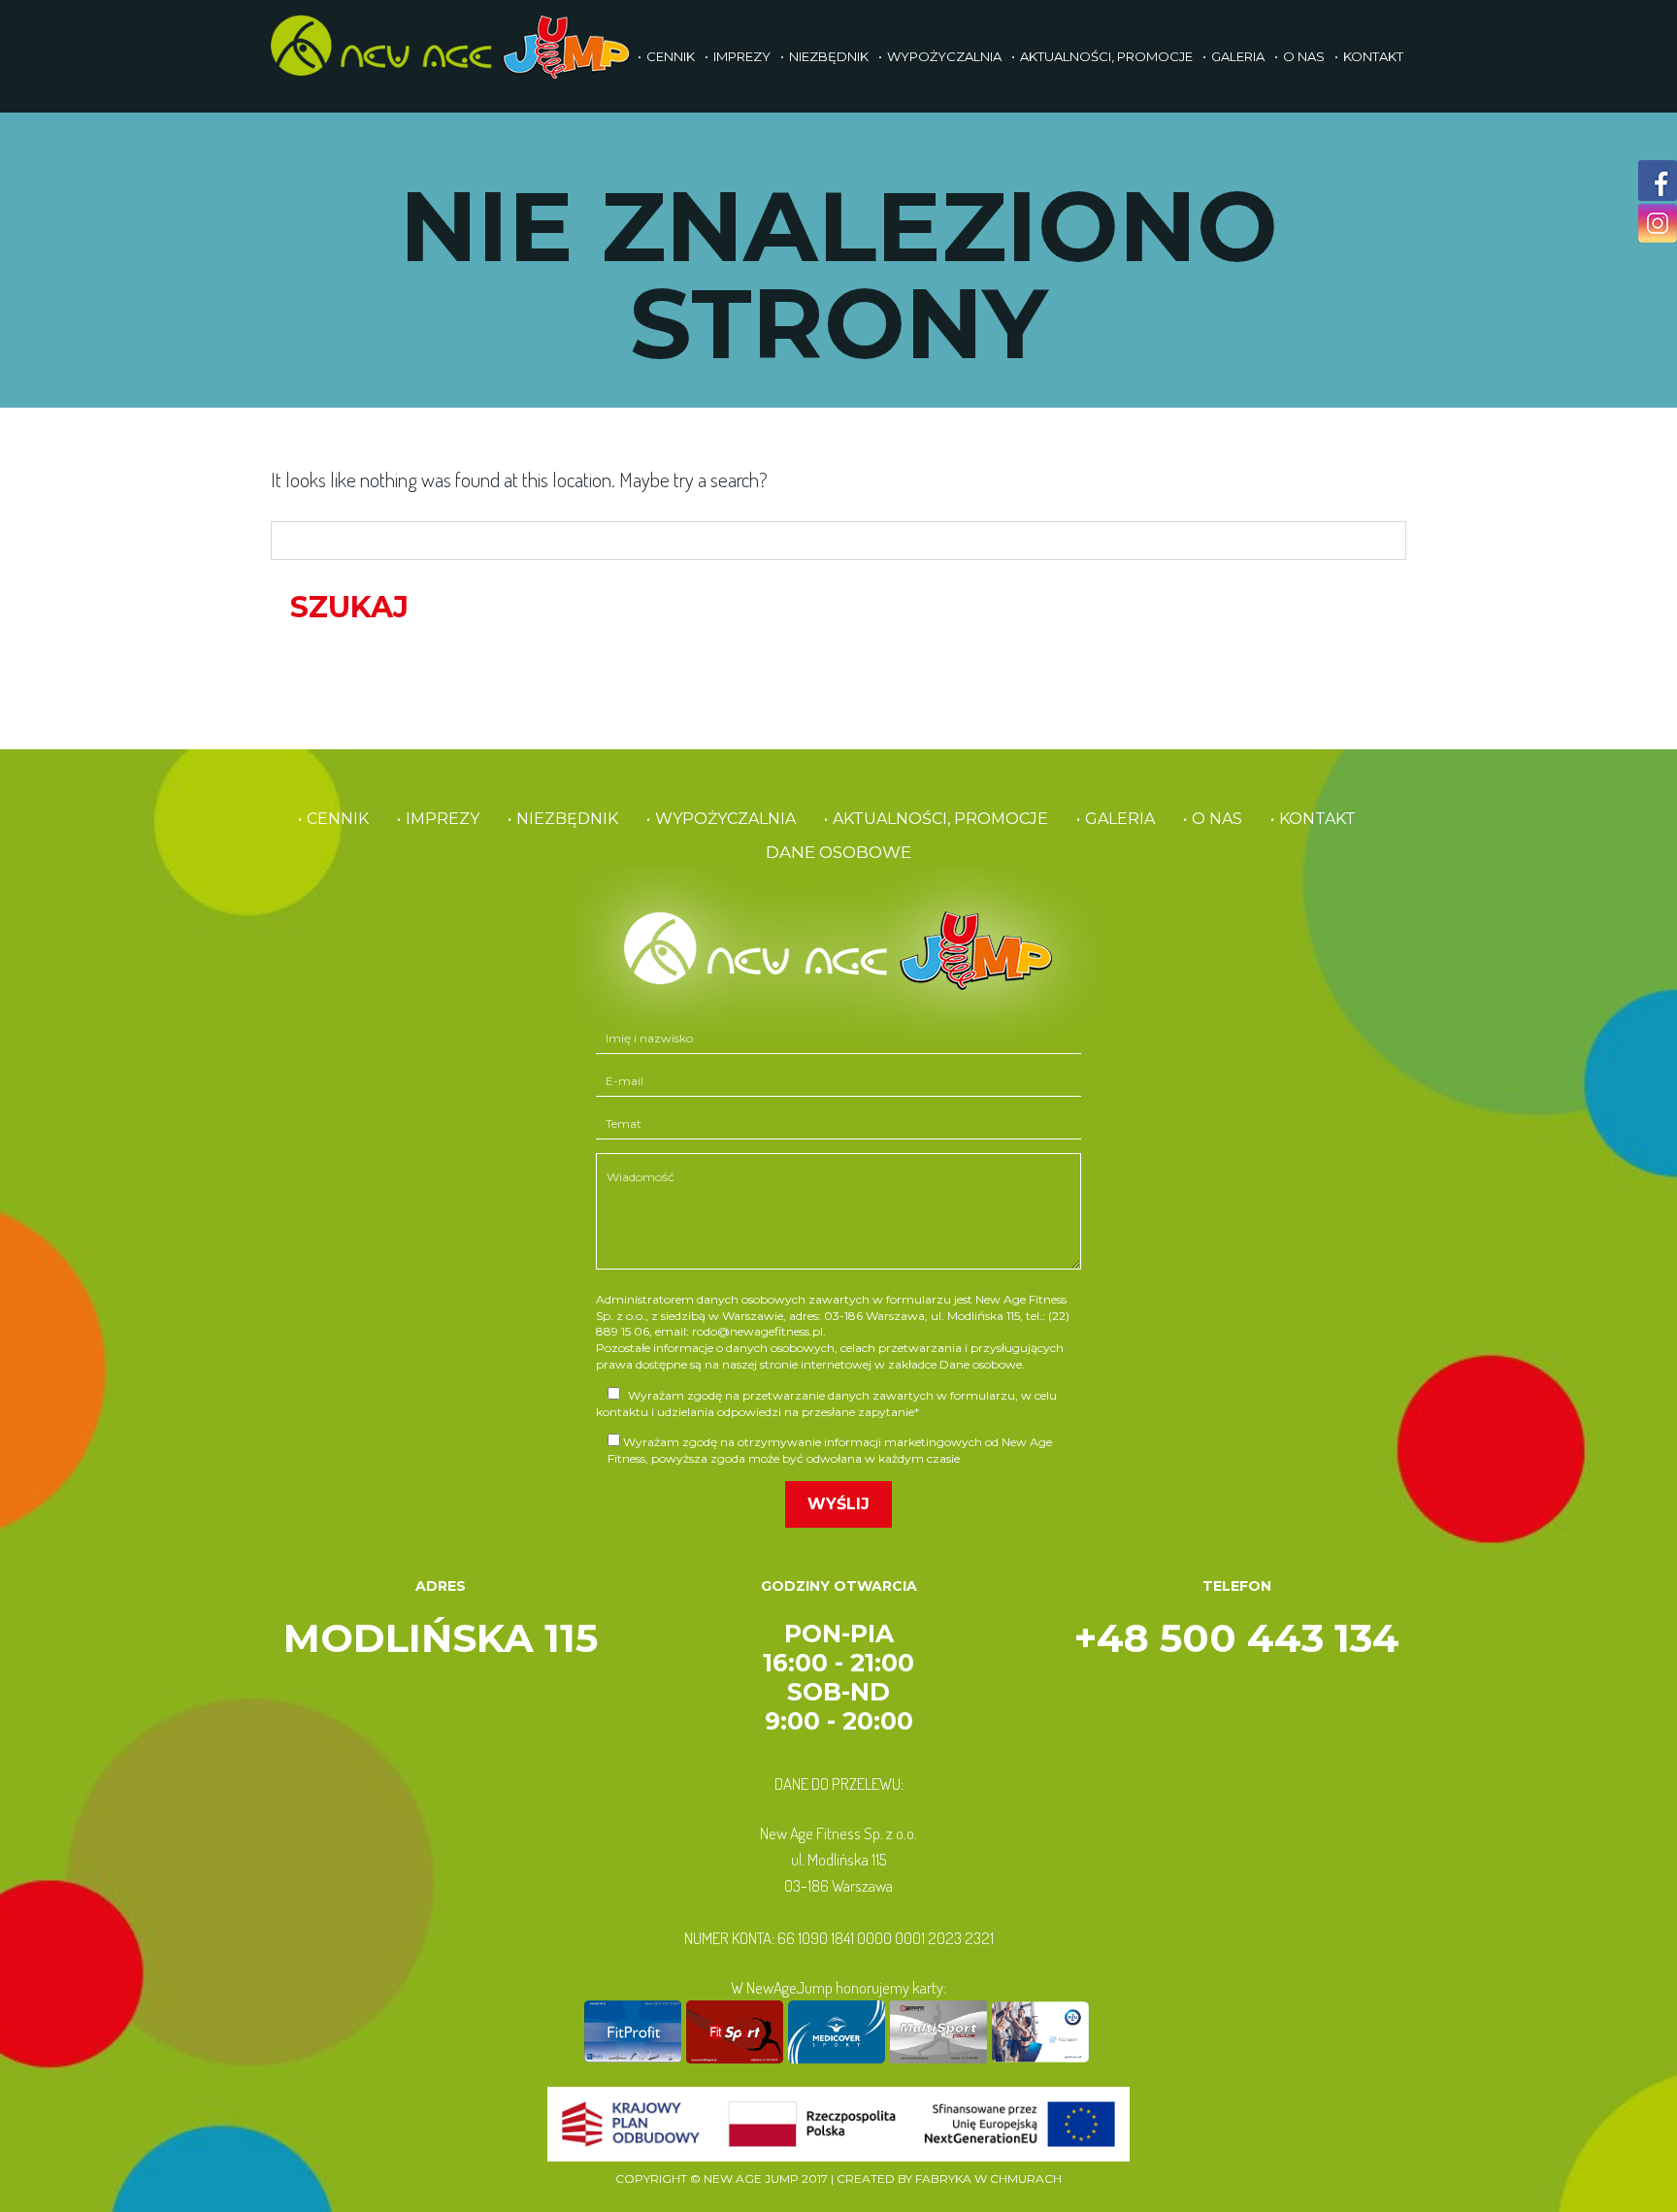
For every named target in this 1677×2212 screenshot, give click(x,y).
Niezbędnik (829, 56)
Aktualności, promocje (1106, 56)
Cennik (671, 56)
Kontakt (1373, 56)
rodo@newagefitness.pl (757, 1331)
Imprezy (742, 56)
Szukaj (349, 607)
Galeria (1238, 56)
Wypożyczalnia (944, 56)
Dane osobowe (838, 852)
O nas (1304, 56)
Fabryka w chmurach (988, 2179)
